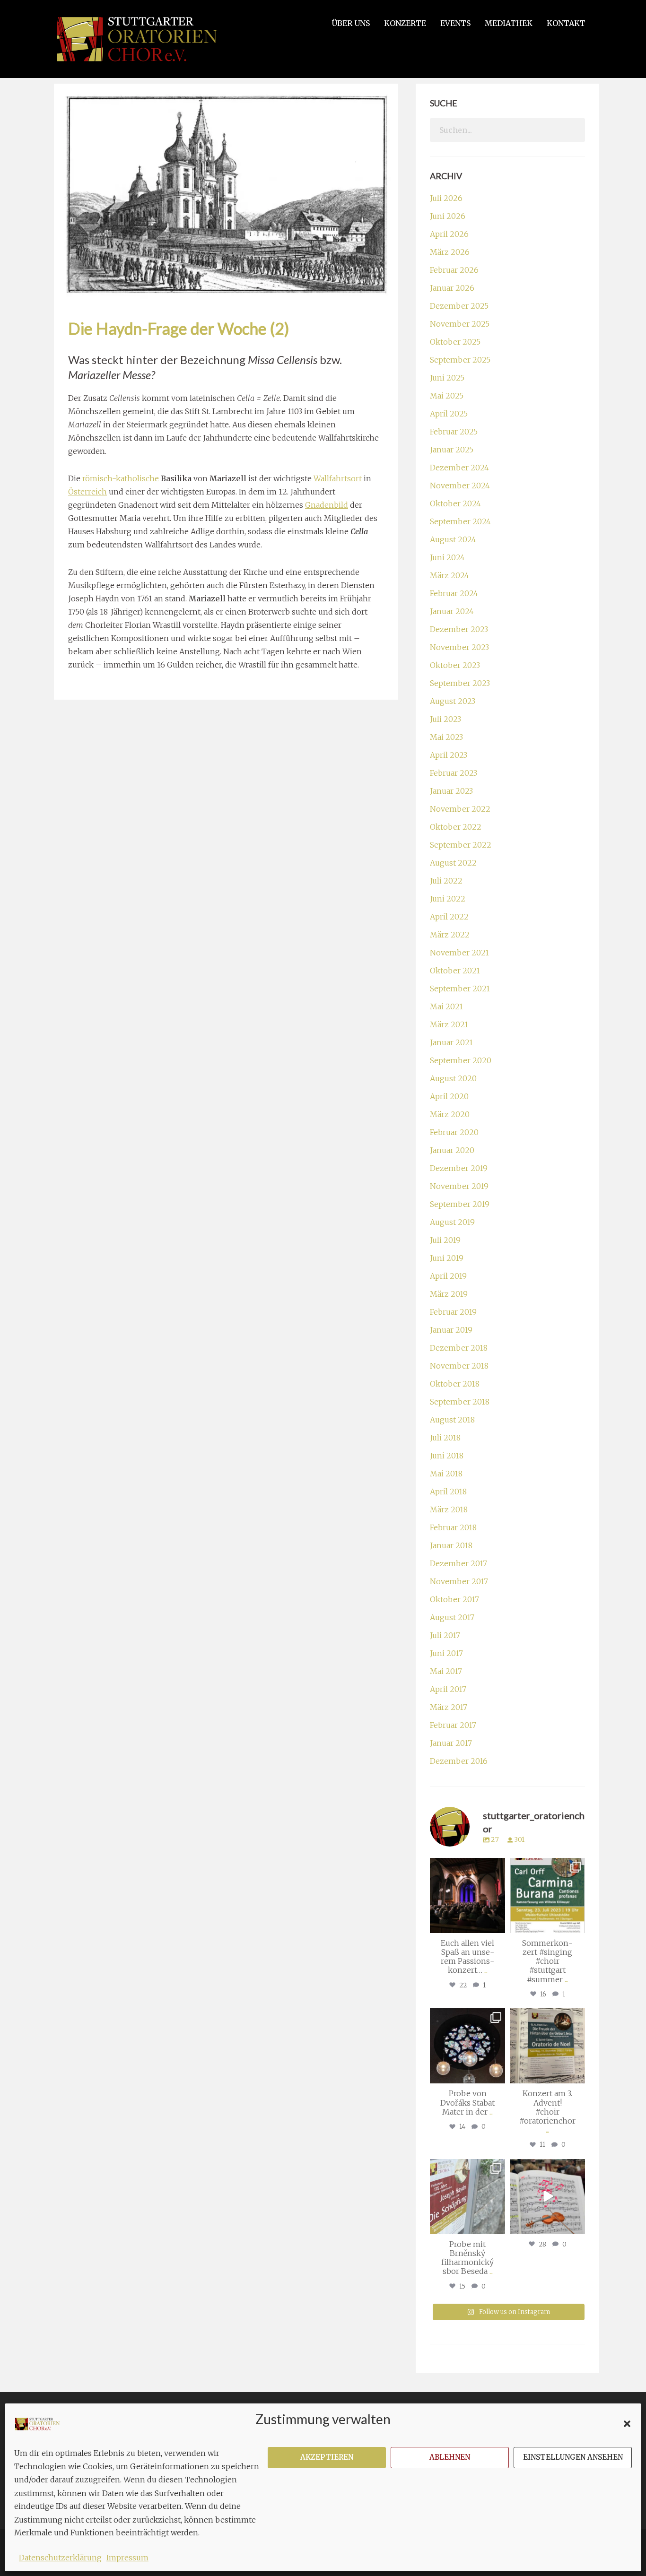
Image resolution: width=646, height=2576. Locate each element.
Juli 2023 (445, 719)
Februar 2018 (453, 1527)
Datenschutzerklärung (60, 2558)
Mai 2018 (446, 1474)
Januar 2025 (452, 450)
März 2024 (450, 575)
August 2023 (453, 701)
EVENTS (455, 23)
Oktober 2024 (455, 503)
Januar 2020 (452, 1150)
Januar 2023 (451, 791)
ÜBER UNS (351, 23)
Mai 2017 (446, 1671)
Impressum (127, 2558)
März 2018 (449, 1509)
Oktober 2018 (455, 1384)
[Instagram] (497, 1924)
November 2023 (459, 647)
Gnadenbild (327, 505)
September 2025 (460, 360)
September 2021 (460, 989)
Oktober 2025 (455, 342)
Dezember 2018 (459, 1348)
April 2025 (449, 414)
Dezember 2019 (459, 1168)
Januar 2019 (451, 1330)
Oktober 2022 (456, 827)
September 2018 (460, 1402)
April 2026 (449, 234)
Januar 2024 (452, 611)
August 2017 (452, 1617)
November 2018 (459, 1366)
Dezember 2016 (459, 1761)
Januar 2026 (452, 288)
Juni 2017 (446, 1653)
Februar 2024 (454, 593)
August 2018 (452, 1420)
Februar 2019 (453, 1312)
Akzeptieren (327, 2457)
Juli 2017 (445, 1635)
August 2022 (453, 863)
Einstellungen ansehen (573, 2457)
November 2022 (460, 809)
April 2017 (448, 1689)
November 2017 (459, 1581)
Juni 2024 (447, 557)
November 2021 (459, 953)
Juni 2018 (447, 1456)
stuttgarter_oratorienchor (469, 1869)
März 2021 (449, 1024)
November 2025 (460, 324)
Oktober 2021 (455, 971)
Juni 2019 (447, 1258)
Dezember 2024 (459, 468)
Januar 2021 (451, 1042)
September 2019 (460, 1204)
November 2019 (459, 1186)
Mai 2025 (447, 396)
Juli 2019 (445, 1240)
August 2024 (453, 539)
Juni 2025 (447, 378)
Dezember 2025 (459, 306)
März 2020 (450, 1114)
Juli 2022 (446, 881)
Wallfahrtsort (338, 478)
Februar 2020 (454, 1132)
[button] (627, 2424)
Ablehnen (450, 2457)
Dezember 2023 (459, 629)
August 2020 (453, 1078)
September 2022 (461, 845)
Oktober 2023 (455, 665)
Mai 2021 (446, 1006)
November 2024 (460, 486)
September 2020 (461, 1060)
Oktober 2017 (454, 1599)
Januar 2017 (451, 1743)
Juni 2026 (448, 216)
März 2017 (449, 1707)
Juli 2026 (446, 198)
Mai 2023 (446, 737)
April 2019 (448, 1276)
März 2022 (450, 935)
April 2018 (448, 1492)
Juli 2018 (445, 1438)
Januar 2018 (451, 1545)
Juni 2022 (448, 899)
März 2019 (449, 1294)
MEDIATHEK (509, 23)
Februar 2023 (454, 773)
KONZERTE (405, 23)
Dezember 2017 (458, 1563)
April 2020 (449, 1096)
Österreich (87, 492)
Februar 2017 (453, 1725)
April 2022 (449, 917)
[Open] (467, 1895)
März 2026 (450, 252)
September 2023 (460, 683)
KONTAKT (566, 23)
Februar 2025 (454, 432)
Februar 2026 (454, 270)
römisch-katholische (121, 478)
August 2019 (452, 1222)
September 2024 (460, 521)
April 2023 (449, 755)
